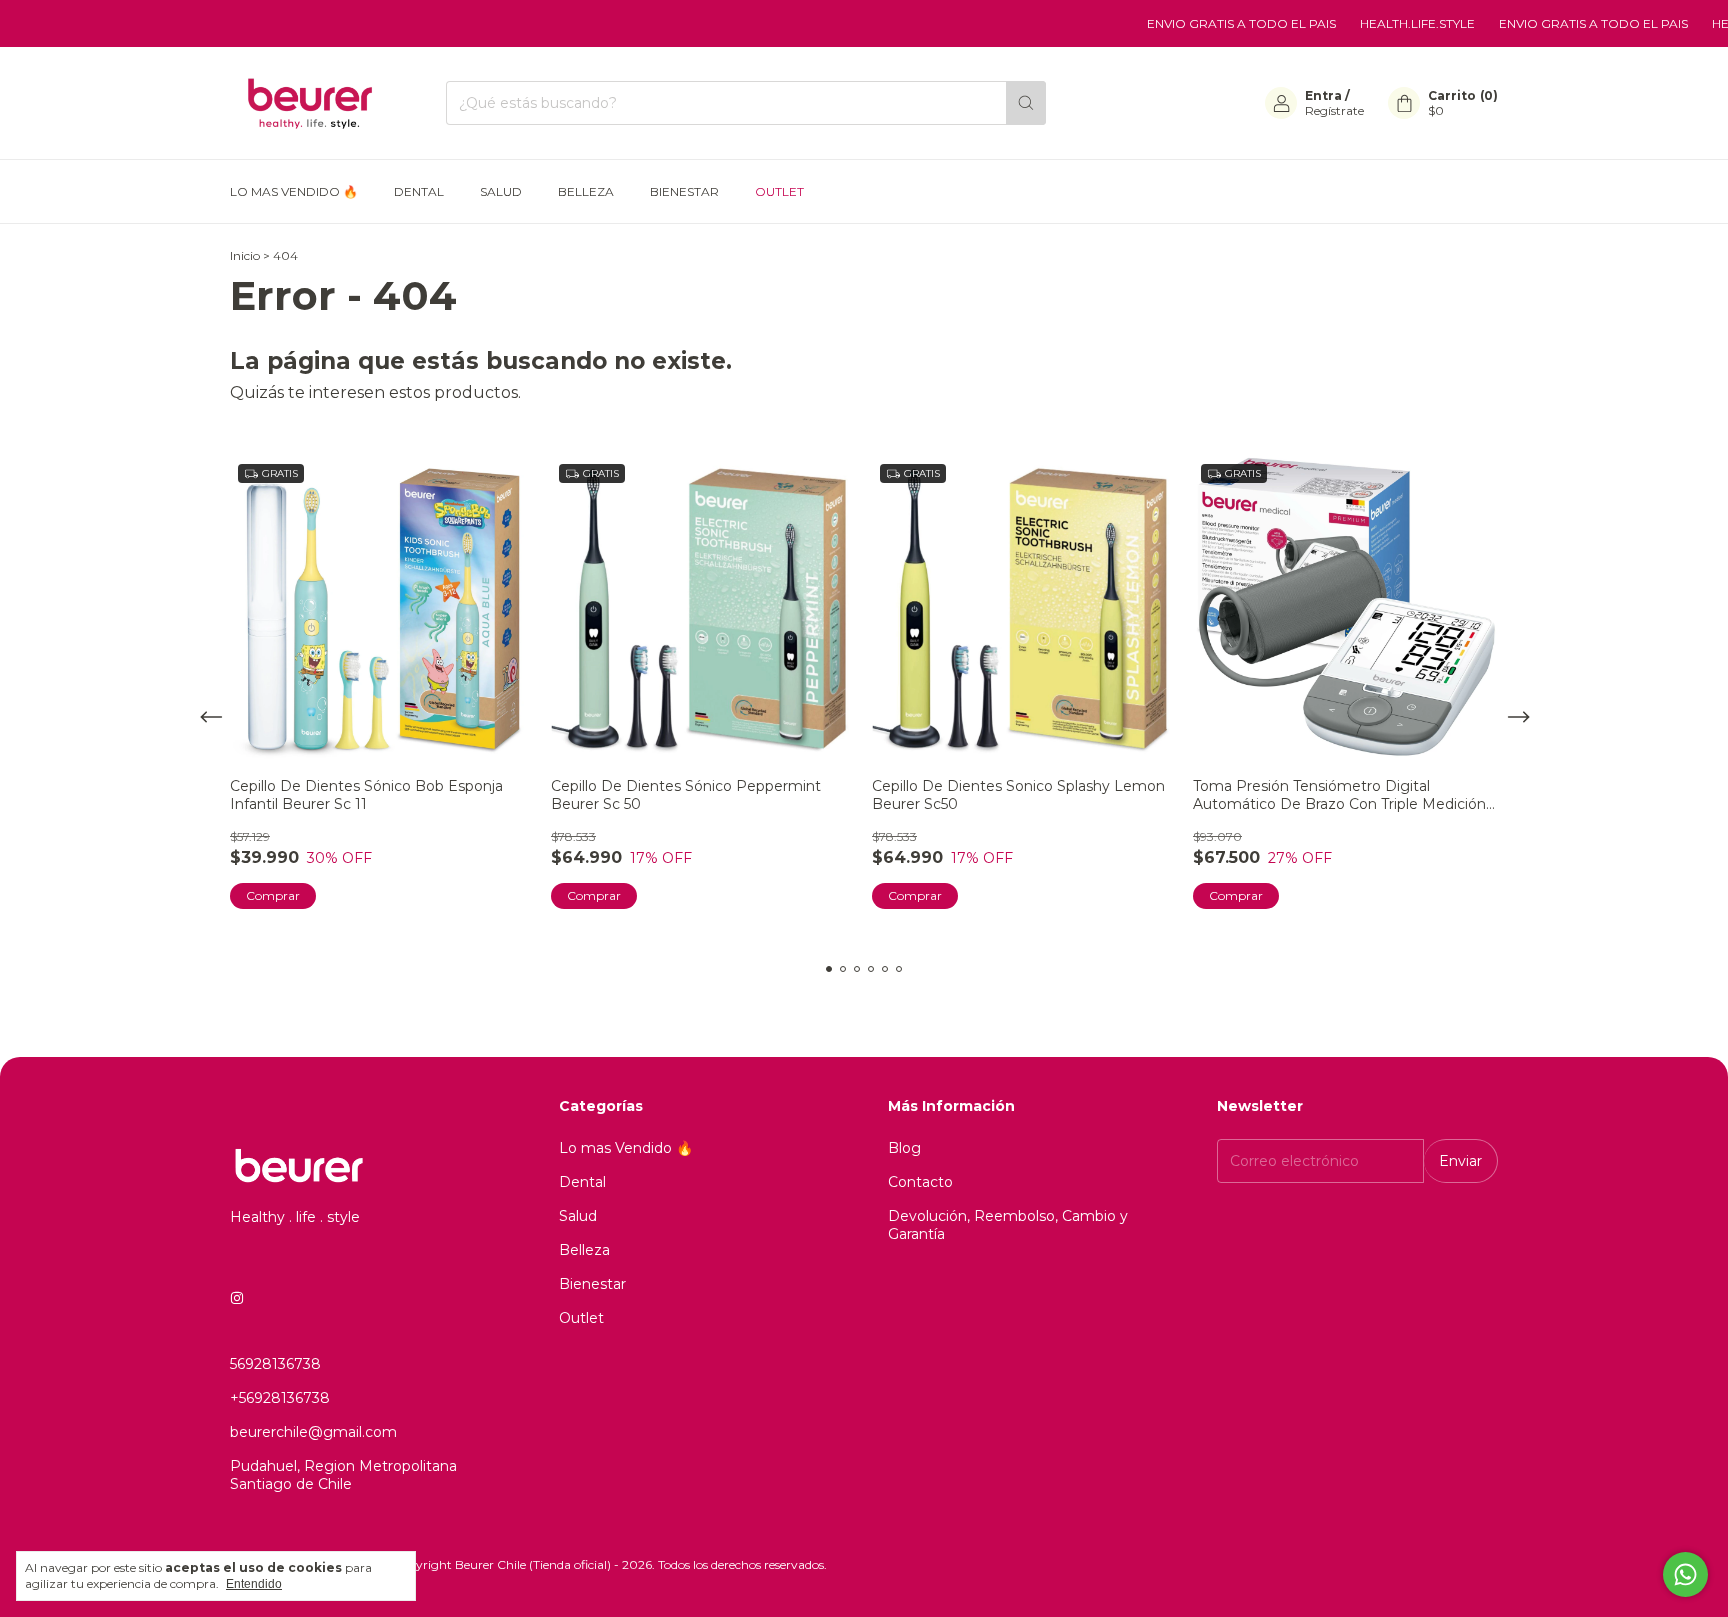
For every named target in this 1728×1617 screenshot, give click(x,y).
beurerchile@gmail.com (313, 1432)
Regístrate (1334, 110)
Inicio (245, 255)
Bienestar (684, 191)
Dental (419, 191)
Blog (904, 1148)
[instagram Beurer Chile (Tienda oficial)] (237, 1298)
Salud (501, 191)
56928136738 (275, 1364)
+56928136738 (280, 1398)
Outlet (779, 191)
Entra (1323, 95)
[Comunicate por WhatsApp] (1685, 1574)
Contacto (920, 1182)
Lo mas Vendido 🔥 (294, 191)
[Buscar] (1026, 103)
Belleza (586, 191)
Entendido (254, 1584)
